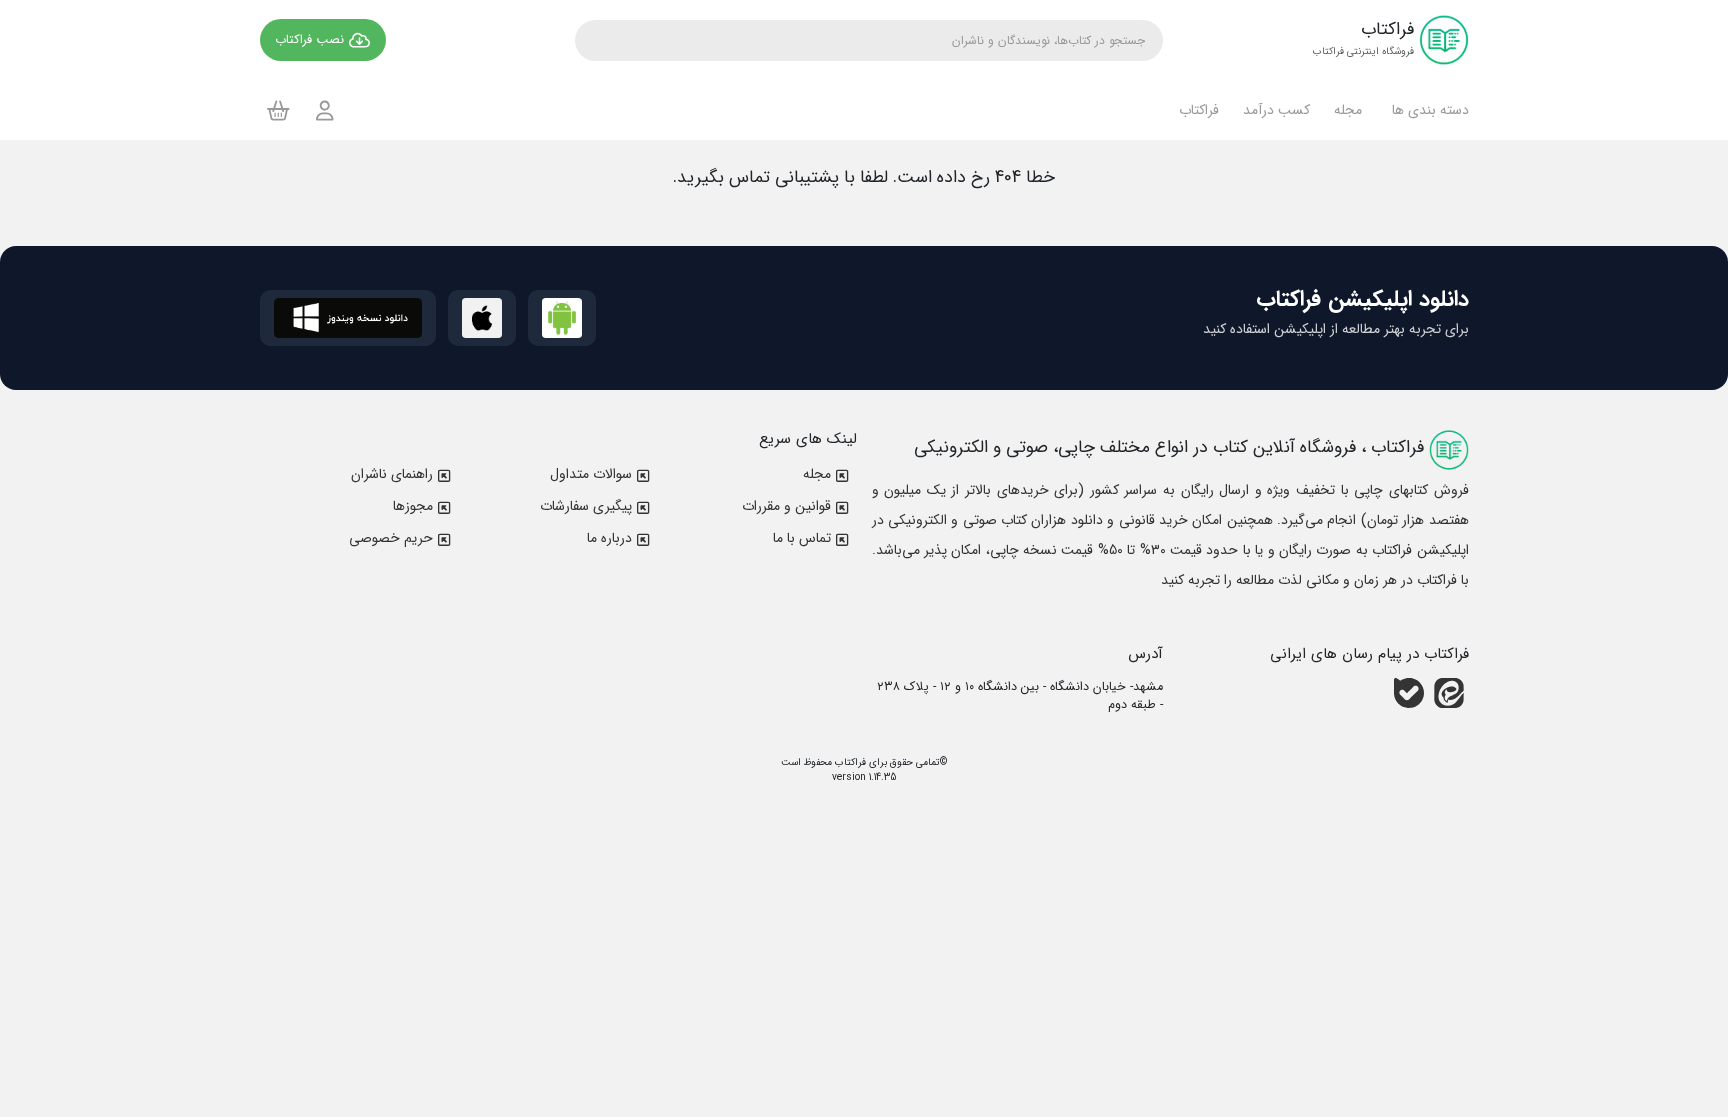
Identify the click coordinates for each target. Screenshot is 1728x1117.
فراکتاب (849, 762)
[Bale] (1409, 692)
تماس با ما (802, 538)
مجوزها (413, 506)
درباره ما (609, 538)
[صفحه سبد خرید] (278, 110)
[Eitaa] (1449, 692)
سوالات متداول (591, 474)
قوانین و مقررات (786, 506)
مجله (817, 474)
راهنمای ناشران (392, 474)
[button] (1427, 110)
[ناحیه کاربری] (325, 110)
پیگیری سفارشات (586, 506)
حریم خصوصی (391, 538)
